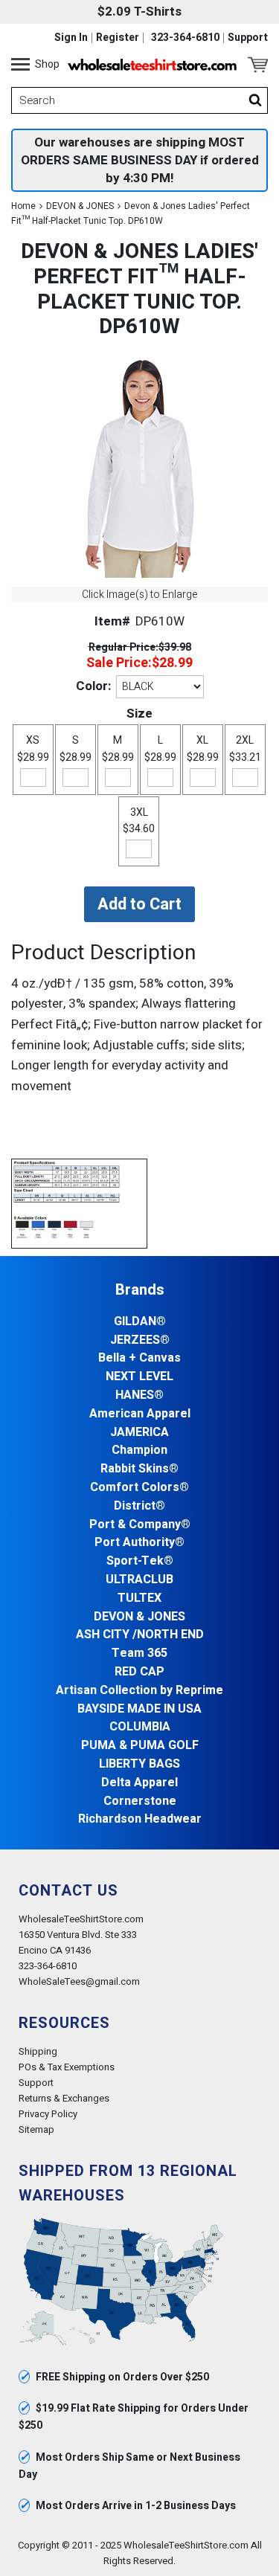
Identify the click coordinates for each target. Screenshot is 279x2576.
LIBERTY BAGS (139, 1764)
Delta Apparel (139, 1783)
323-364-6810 (185, 38)
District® (139, 1506)
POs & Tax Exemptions (67, 2067)
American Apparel (140, 1414)
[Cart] (258, 65)
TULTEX (139, 1598)
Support (248, 38)
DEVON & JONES (80, 206)
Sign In (71, 38)
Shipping (38, 2051)
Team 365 (139, 1654)
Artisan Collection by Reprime (139, 1691)
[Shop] (20, 65)
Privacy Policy (48, 2114)
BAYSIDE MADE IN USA (139, 1709)
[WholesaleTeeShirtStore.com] (152, 65)
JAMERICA (139, 1433)
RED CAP (139, 1672)
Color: (93, 686)
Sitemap (36, 2129)
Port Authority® (139, 1543)
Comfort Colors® (139, 1488)
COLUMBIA (140, 1727)
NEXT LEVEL (139, 1377)
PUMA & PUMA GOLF (140, 1746)
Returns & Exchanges (64, 2098)
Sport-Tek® (140, 1561)
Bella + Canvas (139, 1358)
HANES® (139, 1395)
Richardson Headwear (140, 1819)
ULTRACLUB (139, 1580)
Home (23, 206)
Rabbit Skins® (139, 1469)
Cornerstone (140, 1801)
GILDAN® (140, 1322)
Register (118, 38)
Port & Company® (140, 1525)
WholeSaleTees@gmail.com (79, 1981)
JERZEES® (140, 1340)
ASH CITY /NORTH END (140, 1635)
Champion (139, 1450)
